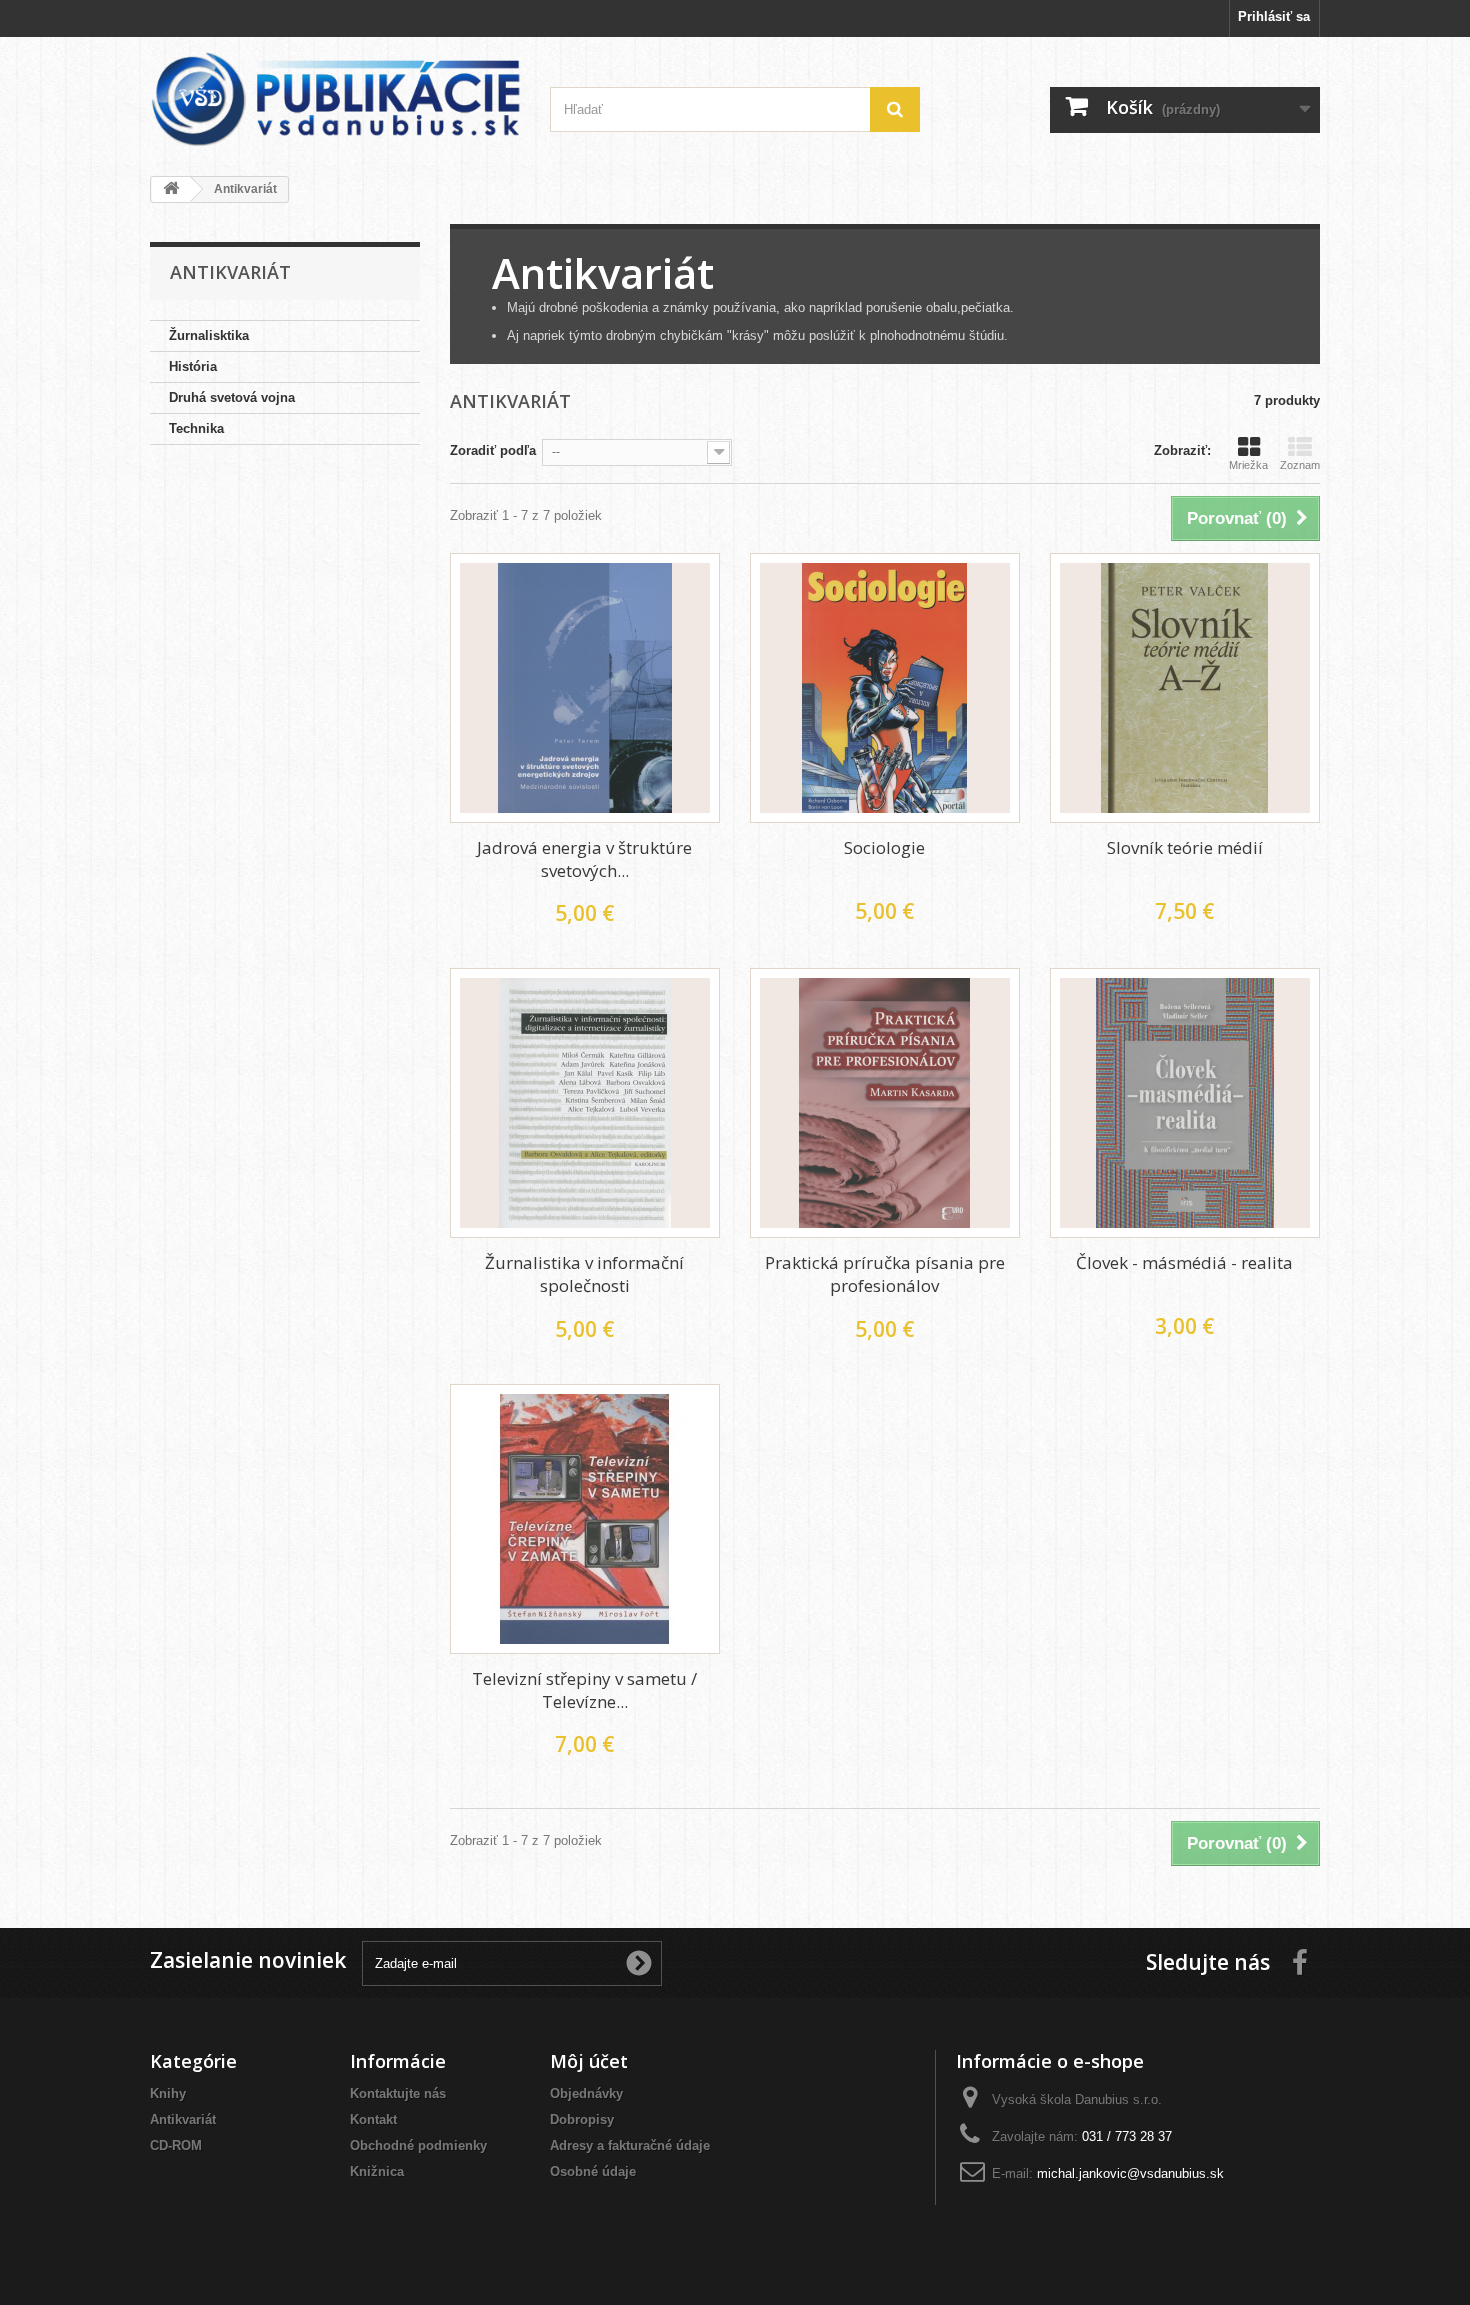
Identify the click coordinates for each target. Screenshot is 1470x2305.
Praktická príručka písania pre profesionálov (885, 1274)
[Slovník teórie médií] (1185, 688)
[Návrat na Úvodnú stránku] (171, 189)
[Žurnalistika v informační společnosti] (585, 1103)
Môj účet (589, 2061)
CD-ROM (176, 2145)
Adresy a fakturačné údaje (630, 2145)
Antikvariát (183, 2119)
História (193, 366)
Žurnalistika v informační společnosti (584, 1274)
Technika (196, 428)
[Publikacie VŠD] (335, 99)
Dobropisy (582, 2119)
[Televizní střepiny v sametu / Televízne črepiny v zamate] (585, 1519)
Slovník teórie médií (1185, 847)
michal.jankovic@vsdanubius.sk (1130, 2173)
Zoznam (1300, 465)
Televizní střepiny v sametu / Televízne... (584, 1690)
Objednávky (586, 2093)
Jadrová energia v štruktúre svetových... (584, 859)
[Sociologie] (885, 688)
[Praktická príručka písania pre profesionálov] (885, 1103)
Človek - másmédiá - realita (1184, 1262)
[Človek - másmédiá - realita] (1185, 1103)
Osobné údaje (593, 2171)
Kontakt (373, 2119)
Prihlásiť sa (1274, 16)
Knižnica (377, 2171)
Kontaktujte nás (398, 2093)
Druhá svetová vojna (232, 397)
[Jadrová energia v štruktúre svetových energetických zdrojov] (585, 688)
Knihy (168, 2093)
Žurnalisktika (209, 335)
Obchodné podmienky (418, 2145)
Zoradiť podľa (493, 450)
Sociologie (884, 847)
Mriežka (1248, 465)
